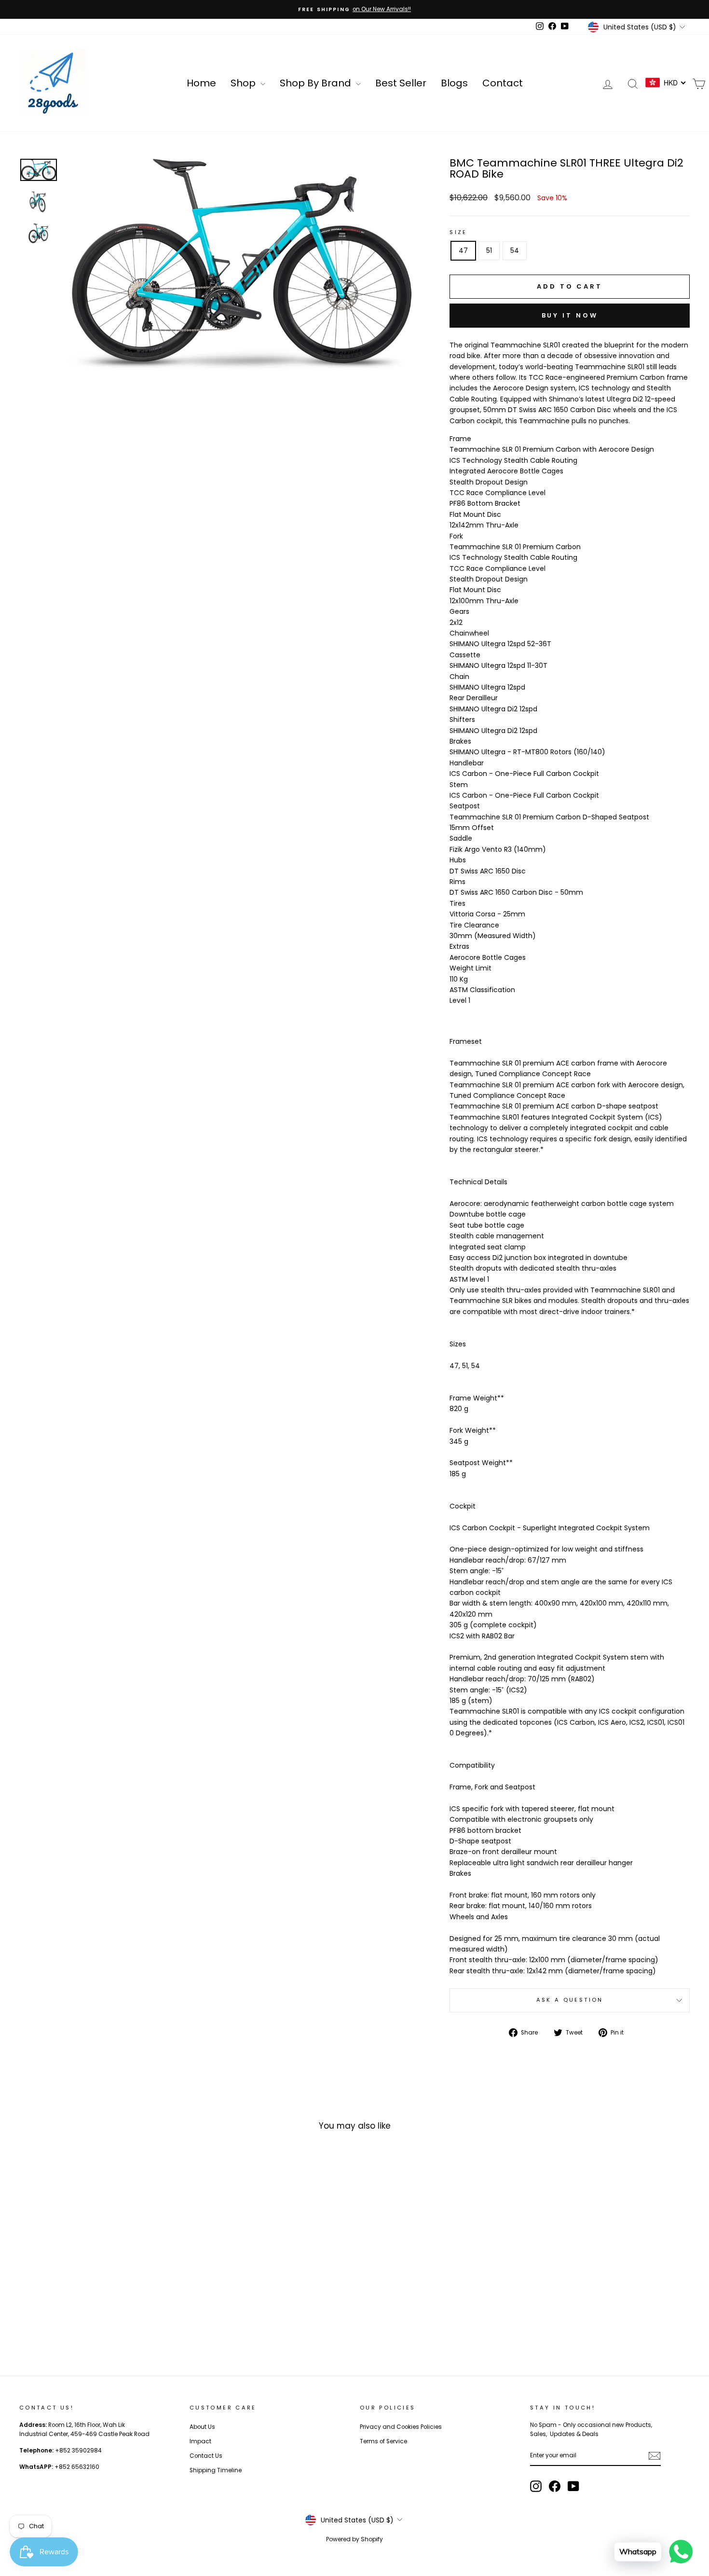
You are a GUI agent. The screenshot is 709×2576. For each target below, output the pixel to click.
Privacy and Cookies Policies (401, 2427)
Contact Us (206, 2456)
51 (489, 250)
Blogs (454, 83)
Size (458, 232)
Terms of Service (383, 2441)
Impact (200, 2441)
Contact (503, 83)
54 (515, 250)
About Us (202, 2427)
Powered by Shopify (354, 2539)
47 (463, 250)
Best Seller (401, 83)
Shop (244, 83)
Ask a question (570, 2000)
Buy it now (570, 315)
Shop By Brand (317, 83)
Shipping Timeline (216, 2470)
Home (201, 83)
